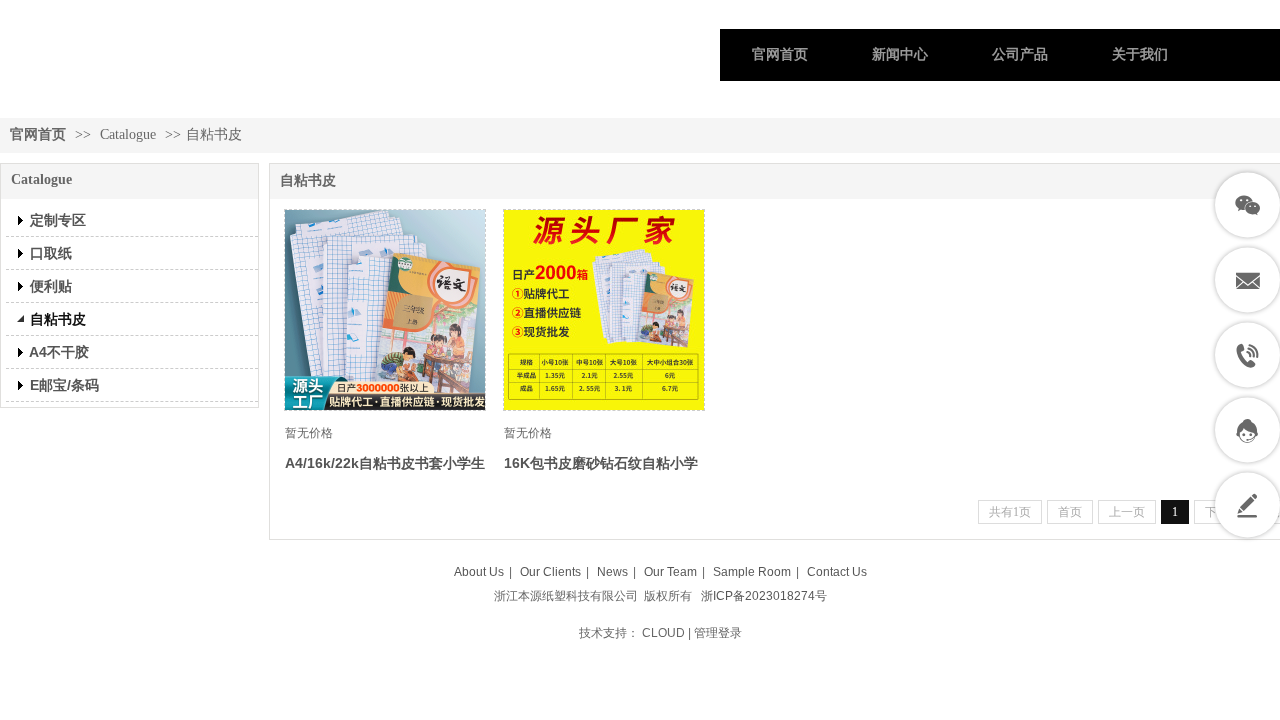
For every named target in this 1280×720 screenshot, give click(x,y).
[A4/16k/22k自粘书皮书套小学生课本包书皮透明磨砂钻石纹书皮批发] (385, 310)
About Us (479, 572)
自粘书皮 (214, 134)
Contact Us (837, 572)
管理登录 (718, 633)
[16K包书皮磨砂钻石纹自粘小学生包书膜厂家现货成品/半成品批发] (604, 310)
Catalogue (128, 134)
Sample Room (752, 572)
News (612, 572)
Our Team (670, 572)
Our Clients (550, 572)
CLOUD (663, 633)
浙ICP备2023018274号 (764, 596)
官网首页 (38, 134)
